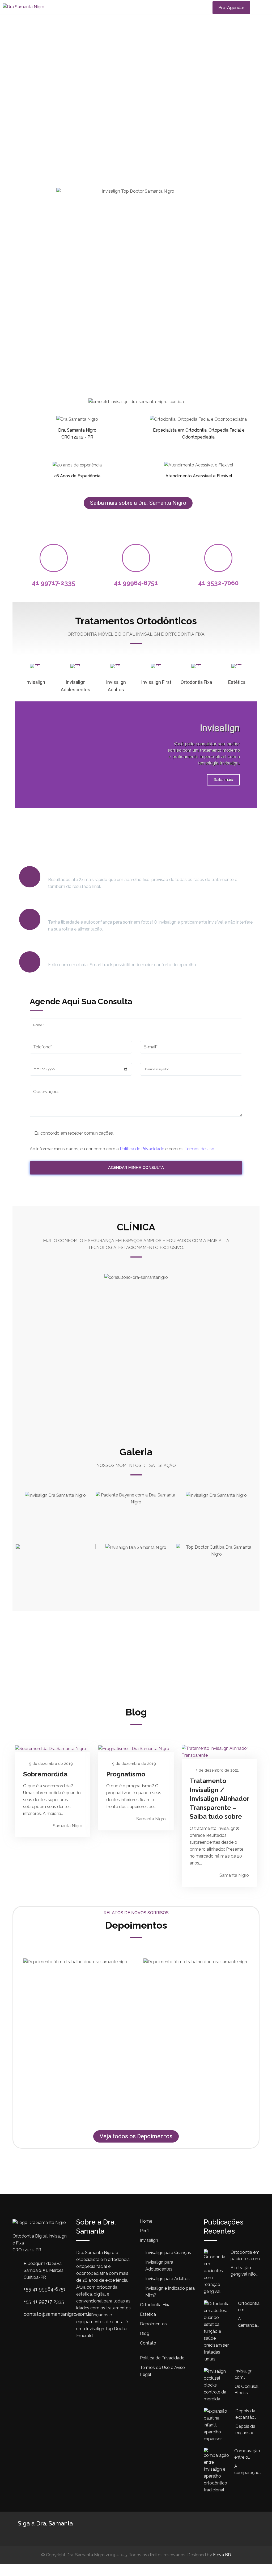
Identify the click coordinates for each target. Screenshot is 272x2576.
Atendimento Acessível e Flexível (199, 476)
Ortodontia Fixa (196, 682)
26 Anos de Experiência (77, 476)
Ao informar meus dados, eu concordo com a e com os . (122, 1149)
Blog (145, 2333)
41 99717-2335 (54, 583)
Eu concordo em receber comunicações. (73, 1133)
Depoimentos (153, 2324)
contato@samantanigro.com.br (58, 2314)
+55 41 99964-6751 (45, 2289)
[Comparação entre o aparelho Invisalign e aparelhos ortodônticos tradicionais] (219, 2471)
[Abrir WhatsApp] (259, 2563)
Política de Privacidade (142, 1149)
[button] (20, 754)
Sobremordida (45, 1774)
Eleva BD (222, 2555)
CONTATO (136, 1659)
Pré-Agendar (231, 8)
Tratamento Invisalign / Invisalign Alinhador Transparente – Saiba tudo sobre (219, 1799)
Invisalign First (156, 682)
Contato (148, 2343)
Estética (237, 682)
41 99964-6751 (136, 583)
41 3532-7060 (218, 583)
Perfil (145, 2231)
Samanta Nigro (68, 1826)
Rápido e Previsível (75, 870)
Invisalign (35, 682)
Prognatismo (126, 1774)
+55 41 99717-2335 (44, 2302)
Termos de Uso (199, 1149)
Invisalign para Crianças (168, 2253)
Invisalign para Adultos (167, 2279)
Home (146, 2221)
